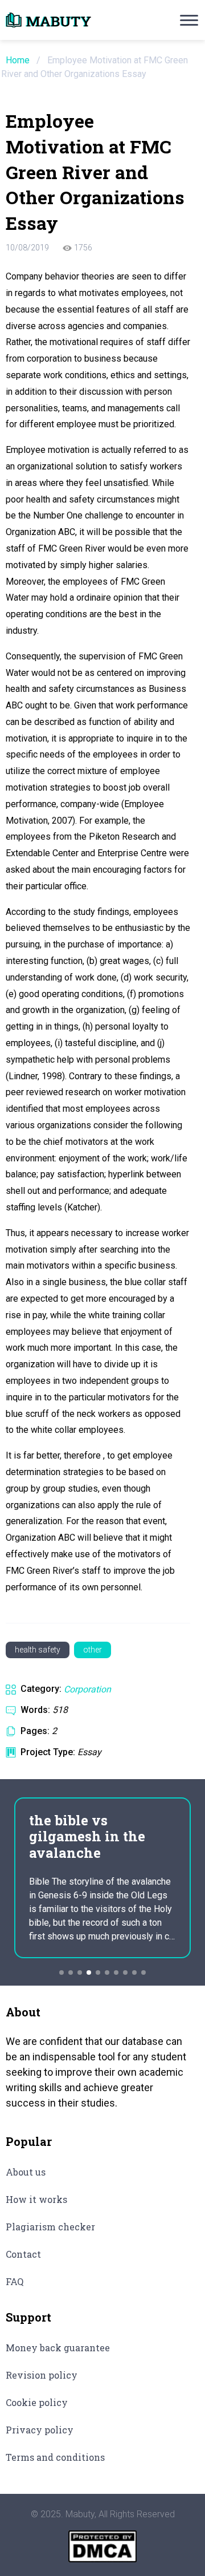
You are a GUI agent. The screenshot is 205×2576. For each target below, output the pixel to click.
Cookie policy (37, 2402)
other (93, 1650)
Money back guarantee (58, 2348)
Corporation (87, 1689)
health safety (38, 1650)
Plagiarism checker (50, 2227)
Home (18, 60)
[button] (61, 1972)
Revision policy (42, 2375)
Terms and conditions (55, 2457)
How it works (36, 2199)
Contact (23, 2254)
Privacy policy (40, 2430)
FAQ (15, 2281)
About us (26, 2172)
